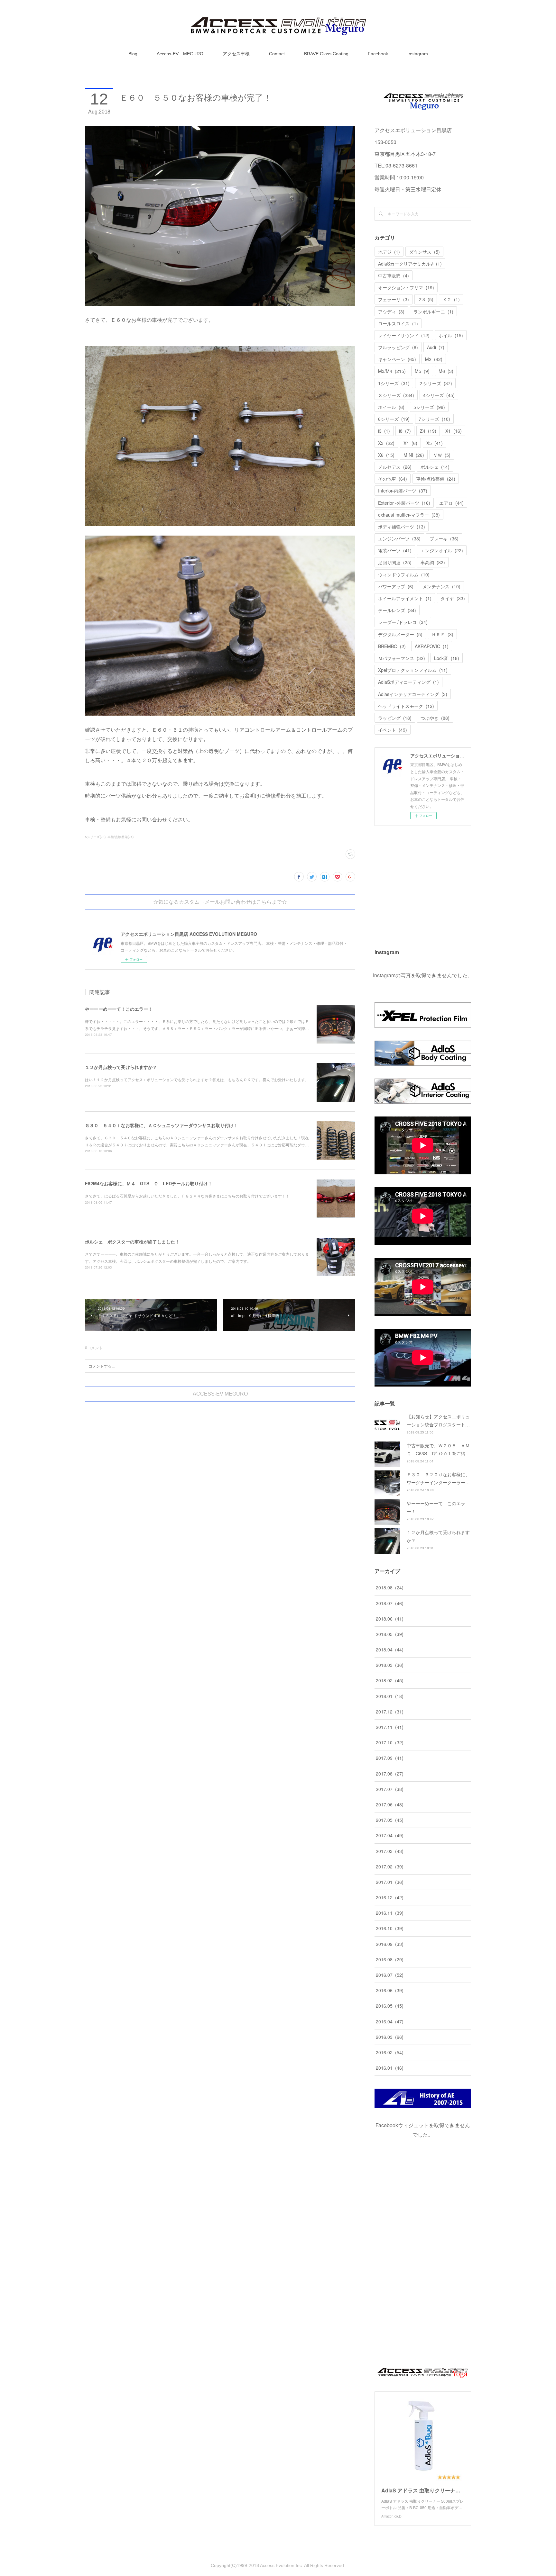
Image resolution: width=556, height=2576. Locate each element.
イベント (393, 730)
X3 (386, 443)
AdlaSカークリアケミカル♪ (410, 264)
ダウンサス (424, 252)
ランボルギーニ (433, 312)
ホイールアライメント (405, 598)
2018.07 (390, 1603)
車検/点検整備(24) (120, 837)
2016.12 (390, 1897)
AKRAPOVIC (432, 646)
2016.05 (390, 2006)
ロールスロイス (398, 323)
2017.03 (390, 1851)
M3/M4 (392, 371)
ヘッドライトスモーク (406, 706)
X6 (386, 455)
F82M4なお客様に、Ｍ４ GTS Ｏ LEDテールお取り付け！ (149, 1183)
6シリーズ (394, 419)
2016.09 (390, 1944)
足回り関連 (395, 562)
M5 (422, 371)
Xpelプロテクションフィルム (413, 670)
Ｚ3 (426, 299)
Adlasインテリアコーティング (413, 694)
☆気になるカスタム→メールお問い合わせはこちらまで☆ (220, 902)
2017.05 (390, 1820)
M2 (434, 359)
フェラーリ (394, 299)
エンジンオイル (442, 550)
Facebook (378, 54)
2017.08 (390, 1774)
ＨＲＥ (442, 634)
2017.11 (390, 1727)
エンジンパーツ (399, 538)
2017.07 (390, 1789)
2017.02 (390, 1866)
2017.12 (390, 1712)
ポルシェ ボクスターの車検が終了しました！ (132, 1242)
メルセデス (395, 467)
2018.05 (390, 1634)
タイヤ (453, 598)
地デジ (389, 252)
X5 (435, 443)
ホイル (451, 335)
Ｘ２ (451, 299)
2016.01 (390, 2068)
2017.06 (390, 1804)
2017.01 (390, 1882)
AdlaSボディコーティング (408, 682)
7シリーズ (434, 419)
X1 (454, 431)
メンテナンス (441, 586)
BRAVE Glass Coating (326, 54)
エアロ (451, 503)
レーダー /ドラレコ (403, 622)
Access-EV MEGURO (180, 54)
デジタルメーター (400, 634)
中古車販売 (394, 276)
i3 (384, 431)
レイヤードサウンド (404, 335)
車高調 (433, 562)
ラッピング (395, 718)
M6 (446, 371)
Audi (436, 347)
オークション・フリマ (406, 287)
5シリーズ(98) (95, 837)
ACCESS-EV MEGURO (220, 1394)
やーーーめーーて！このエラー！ (119, 1009)
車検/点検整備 (436, 479)
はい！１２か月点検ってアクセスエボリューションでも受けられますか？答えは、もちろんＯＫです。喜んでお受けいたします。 (197, 1079)
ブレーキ (444, 538)
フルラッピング (398, 347)
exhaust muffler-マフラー (409, 515)
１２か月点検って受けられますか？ (121, 1067)
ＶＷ (442, 455)
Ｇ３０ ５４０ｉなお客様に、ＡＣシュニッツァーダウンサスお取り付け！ (162, 1125)
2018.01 (390, 1696)
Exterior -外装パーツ (404, 503)
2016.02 (390, 2052)
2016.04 (390, 2021)
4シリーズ (439, 395)
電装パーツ (395, 550)
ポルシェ (435, 467)
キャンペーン (397, 359)
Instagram (418, 54)
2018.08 (390, 1587)
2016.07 (390, 1975)
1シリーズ (394, 383)
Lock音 (447, 658)
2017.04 (390, 1835)
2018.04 (390, 1650)
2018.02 (390, 1680)
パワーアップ (396, 586)
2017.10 (390, 1742)
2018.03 (390, 1665)
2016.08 (390, 1959)
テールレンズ (397, 610)
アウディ (391, 312)
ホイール (391, 407)
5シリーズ (429, 407)
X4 (410, 443)
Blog (133, 54)
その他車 (393, 479)
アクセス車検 (236, 54)
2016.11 (390, 1913)
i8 (405, 431)
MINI (414, 455)
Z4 (428, 431)
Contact (277, 54)
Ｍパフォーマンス (402, 658)
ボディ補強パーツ (402, 527)
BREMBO (392, 646)
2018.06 (390, 1619)
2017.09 (390, 1758)
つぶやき (435, 718)
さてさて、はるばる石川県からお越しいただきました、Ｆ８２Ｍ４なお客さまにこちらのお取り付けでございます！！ (187, 1196)
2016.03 (390, 2037)
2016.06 (390, 1990)
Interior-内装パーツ (403, 491)
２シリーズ (435, 383)
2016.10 (390, 1928)
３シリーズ (396, 395)
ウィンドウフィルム (404, 574)
